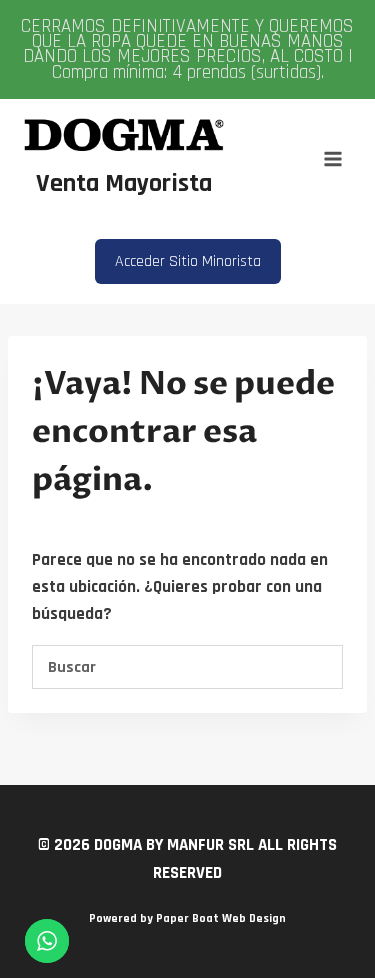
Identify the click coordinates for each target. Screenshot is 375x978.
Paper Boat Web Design (221, 918)
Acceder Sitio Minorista (188, 261)
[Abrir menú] (332, 158)
